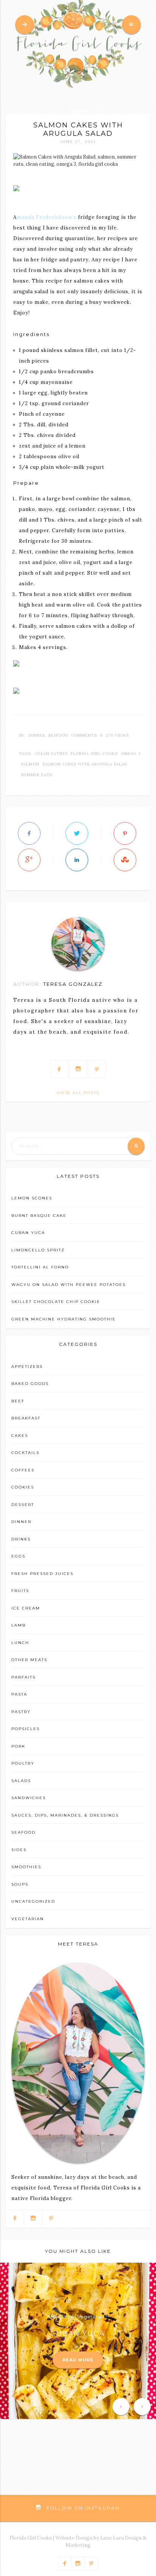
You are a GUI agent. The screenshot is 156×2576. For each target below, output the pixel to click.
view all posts (78, 1093)
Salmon (30, 764)
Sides (19, 1850)
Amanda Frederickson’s (46, 217)
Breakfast (26, 1418)
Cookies (23, 1487)
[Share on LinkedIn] (77, 860)
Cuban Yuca (28, 1233)
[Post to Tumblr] (125, 860)
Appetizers (27, 1367)
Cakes (20, 1436)
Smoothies (26, 1867)
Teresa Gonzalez (73, 984)
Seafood (58, 735)
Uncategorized (33, 1901)
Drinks (21, 1539)
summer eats (37, 775)
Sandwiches (29, 1798)
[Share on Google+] (29, 860)
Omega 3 (131, 754)
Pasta (19, 1694)
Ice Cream (26, 1608)
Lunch (20, 1643)
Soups (20, 1884)
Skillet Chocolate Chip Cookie (56, 1302)
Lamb (19, 1625)
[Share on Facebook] (29, 833)
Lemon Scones (32, 1198)
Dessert (23, 1505)
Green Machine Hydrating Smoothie (64, 1319)
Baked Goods (30, 1384)
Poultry (23, 1763)
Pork (18, 1746)
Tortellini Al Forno (40, 1267)
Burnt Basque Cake (39, 1216)
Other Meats (29, 1660)
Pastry (21, 1712)
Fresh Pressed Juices (42, 1574)
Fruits (20, 1591)
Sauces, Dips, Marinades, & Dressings (65, 1815)
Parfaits (23, 1677)
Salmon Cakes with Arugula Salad (85, 764)
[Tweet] (77, 833)
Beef (18, 1401)
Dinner (37, 735)
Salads (21, 1781)
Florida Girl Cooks (94, 754)
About (78, 112)
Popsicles (26, 1729)
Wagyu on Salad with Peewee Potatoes (69, 1285)
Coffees (23, 1470)
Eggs (18, 1556)
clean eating (51, 754)
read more (78, 2360)
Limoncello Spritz (38, 1250)
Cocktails (25, 1453)
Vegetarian (28, 1919)
